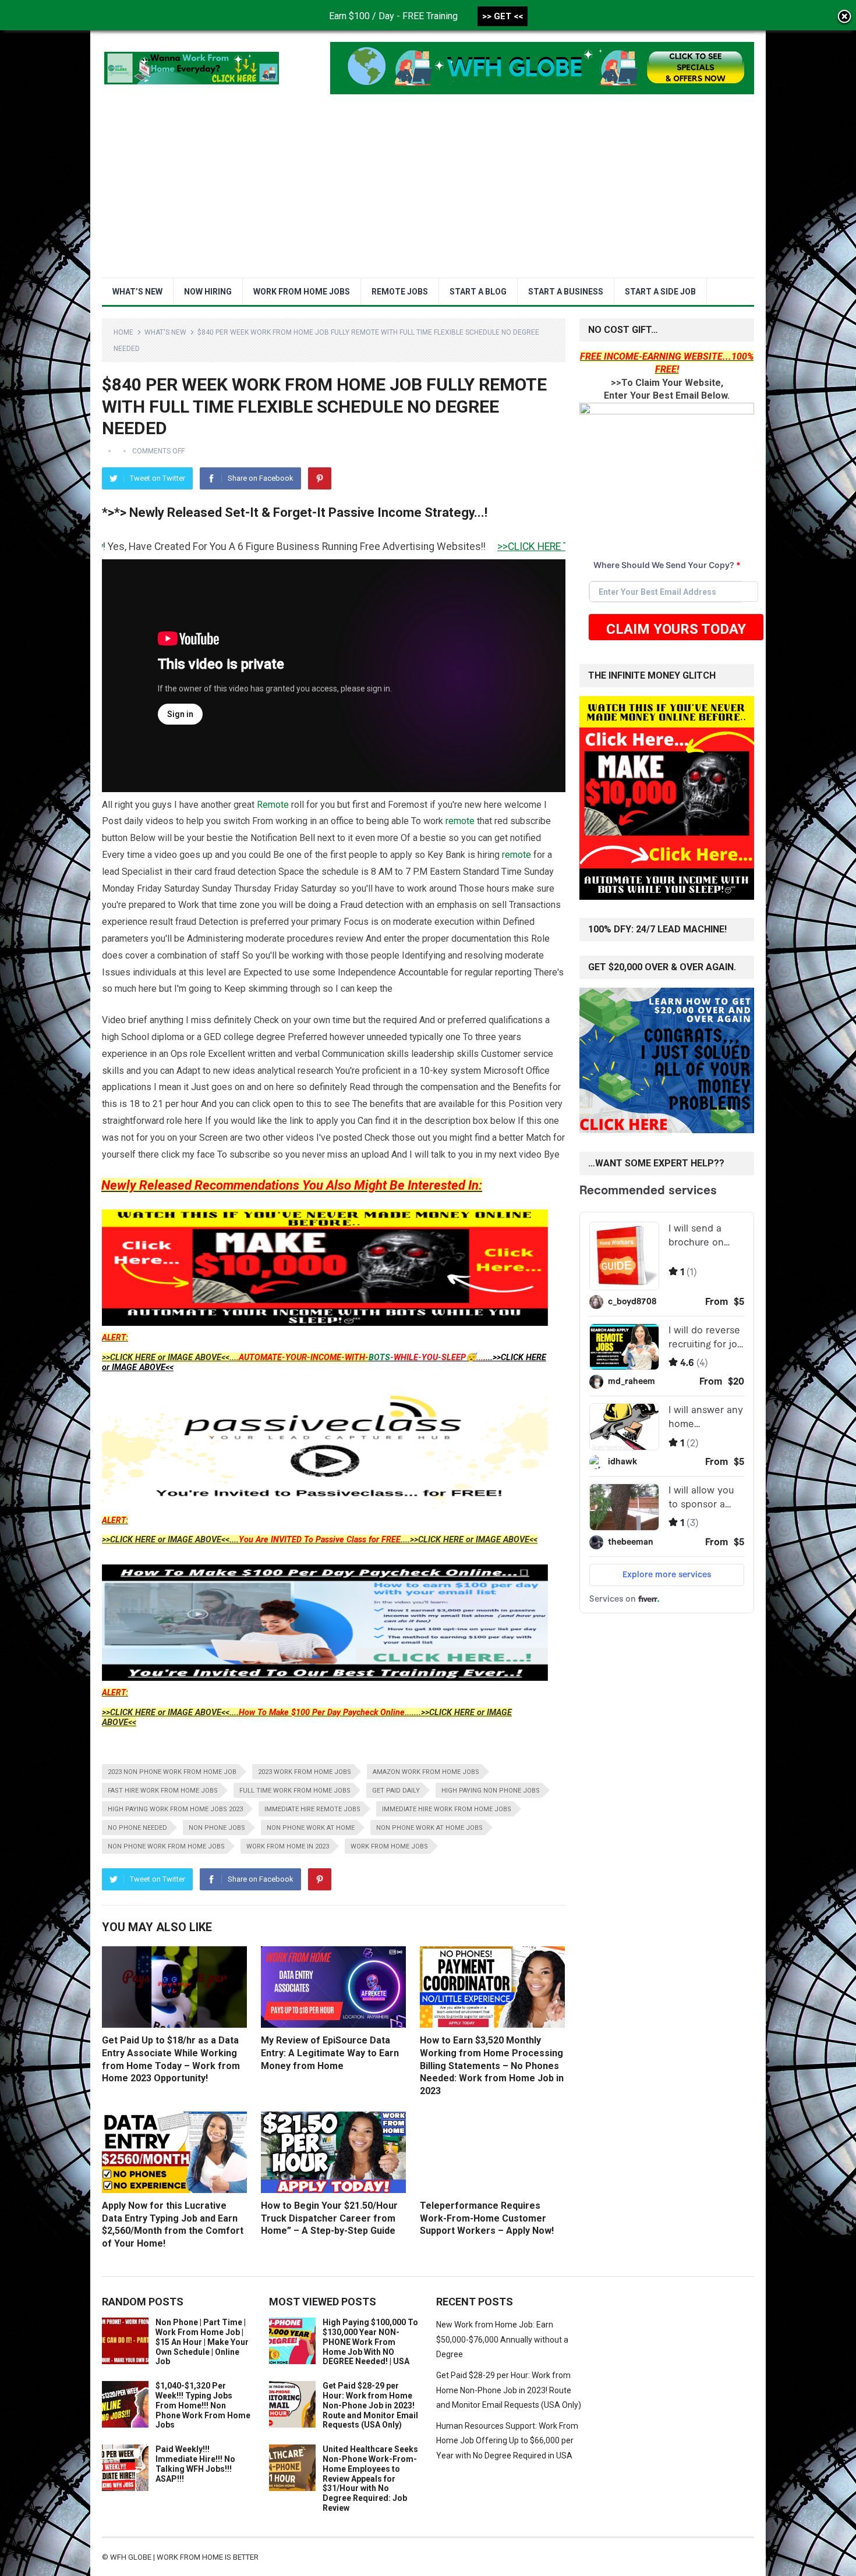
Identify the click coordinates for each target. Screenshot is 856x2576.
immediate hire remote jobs (312, 1809)
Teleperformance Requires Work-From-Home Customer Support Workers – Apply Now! (487, 2218)
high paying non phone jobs (491, 1791)
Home (123, 332)
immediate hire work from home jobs (447, 1809)
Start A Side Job (660, 292)
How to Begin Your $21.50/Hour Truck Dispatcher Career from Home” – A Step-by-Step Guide (329, 2218)
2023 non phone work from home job (172, 1772)
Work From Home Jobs (302, 292)
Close (844, 17)
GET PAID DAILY (396, 1791)
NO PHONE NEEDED (137, 1828)
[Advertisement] (428, 190)
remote (460, 821)
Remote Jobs (400, 292)
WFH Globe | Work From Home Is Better (184, 2557)
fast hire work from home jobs (163, 1791)
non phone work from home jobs (166, 1846)
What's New (165, 332)
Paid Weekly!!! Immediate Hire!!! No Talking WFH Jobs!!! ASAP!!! (195, 2464)
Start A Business (566, 292)
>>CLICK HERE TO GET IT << (431, 547)
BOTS (379, 1358)
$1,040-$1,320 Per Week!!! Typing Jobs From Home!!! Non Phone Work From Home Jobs (203, 2405)
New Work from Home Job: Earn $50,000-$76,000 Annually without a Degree (502, 2339)
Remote (273, 805)
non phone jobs (217, 1828)
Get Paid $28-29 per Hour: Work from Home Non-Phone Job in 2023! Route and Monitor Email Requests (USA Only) (370, 2405)
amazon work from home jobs (426, 1772)
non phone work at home (311, 1828)
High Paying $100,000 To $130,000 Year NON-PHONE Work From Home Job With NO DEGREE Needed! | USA (370, 2342)
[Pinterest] (320, 478)
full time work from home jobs (295, 1791)
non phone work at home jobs (429, 1828)
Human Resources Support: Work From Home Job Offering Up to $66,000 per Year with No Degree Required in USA (507, 2441)
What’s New (137, 292)
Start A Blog (478, 292)
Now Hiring (208, 292)
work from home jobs (389, 1846)
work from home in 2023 (288, 1846)
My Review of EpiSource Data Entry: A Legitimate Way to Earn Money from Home (330, 2053)
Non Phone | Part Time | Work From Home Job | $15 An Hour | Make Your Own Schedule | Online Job (202, 2342)
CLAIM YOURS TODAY (676, 629)
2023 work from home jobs (305, 1772)
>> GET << (503, 16)
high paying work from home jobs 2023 (175, 1809)
